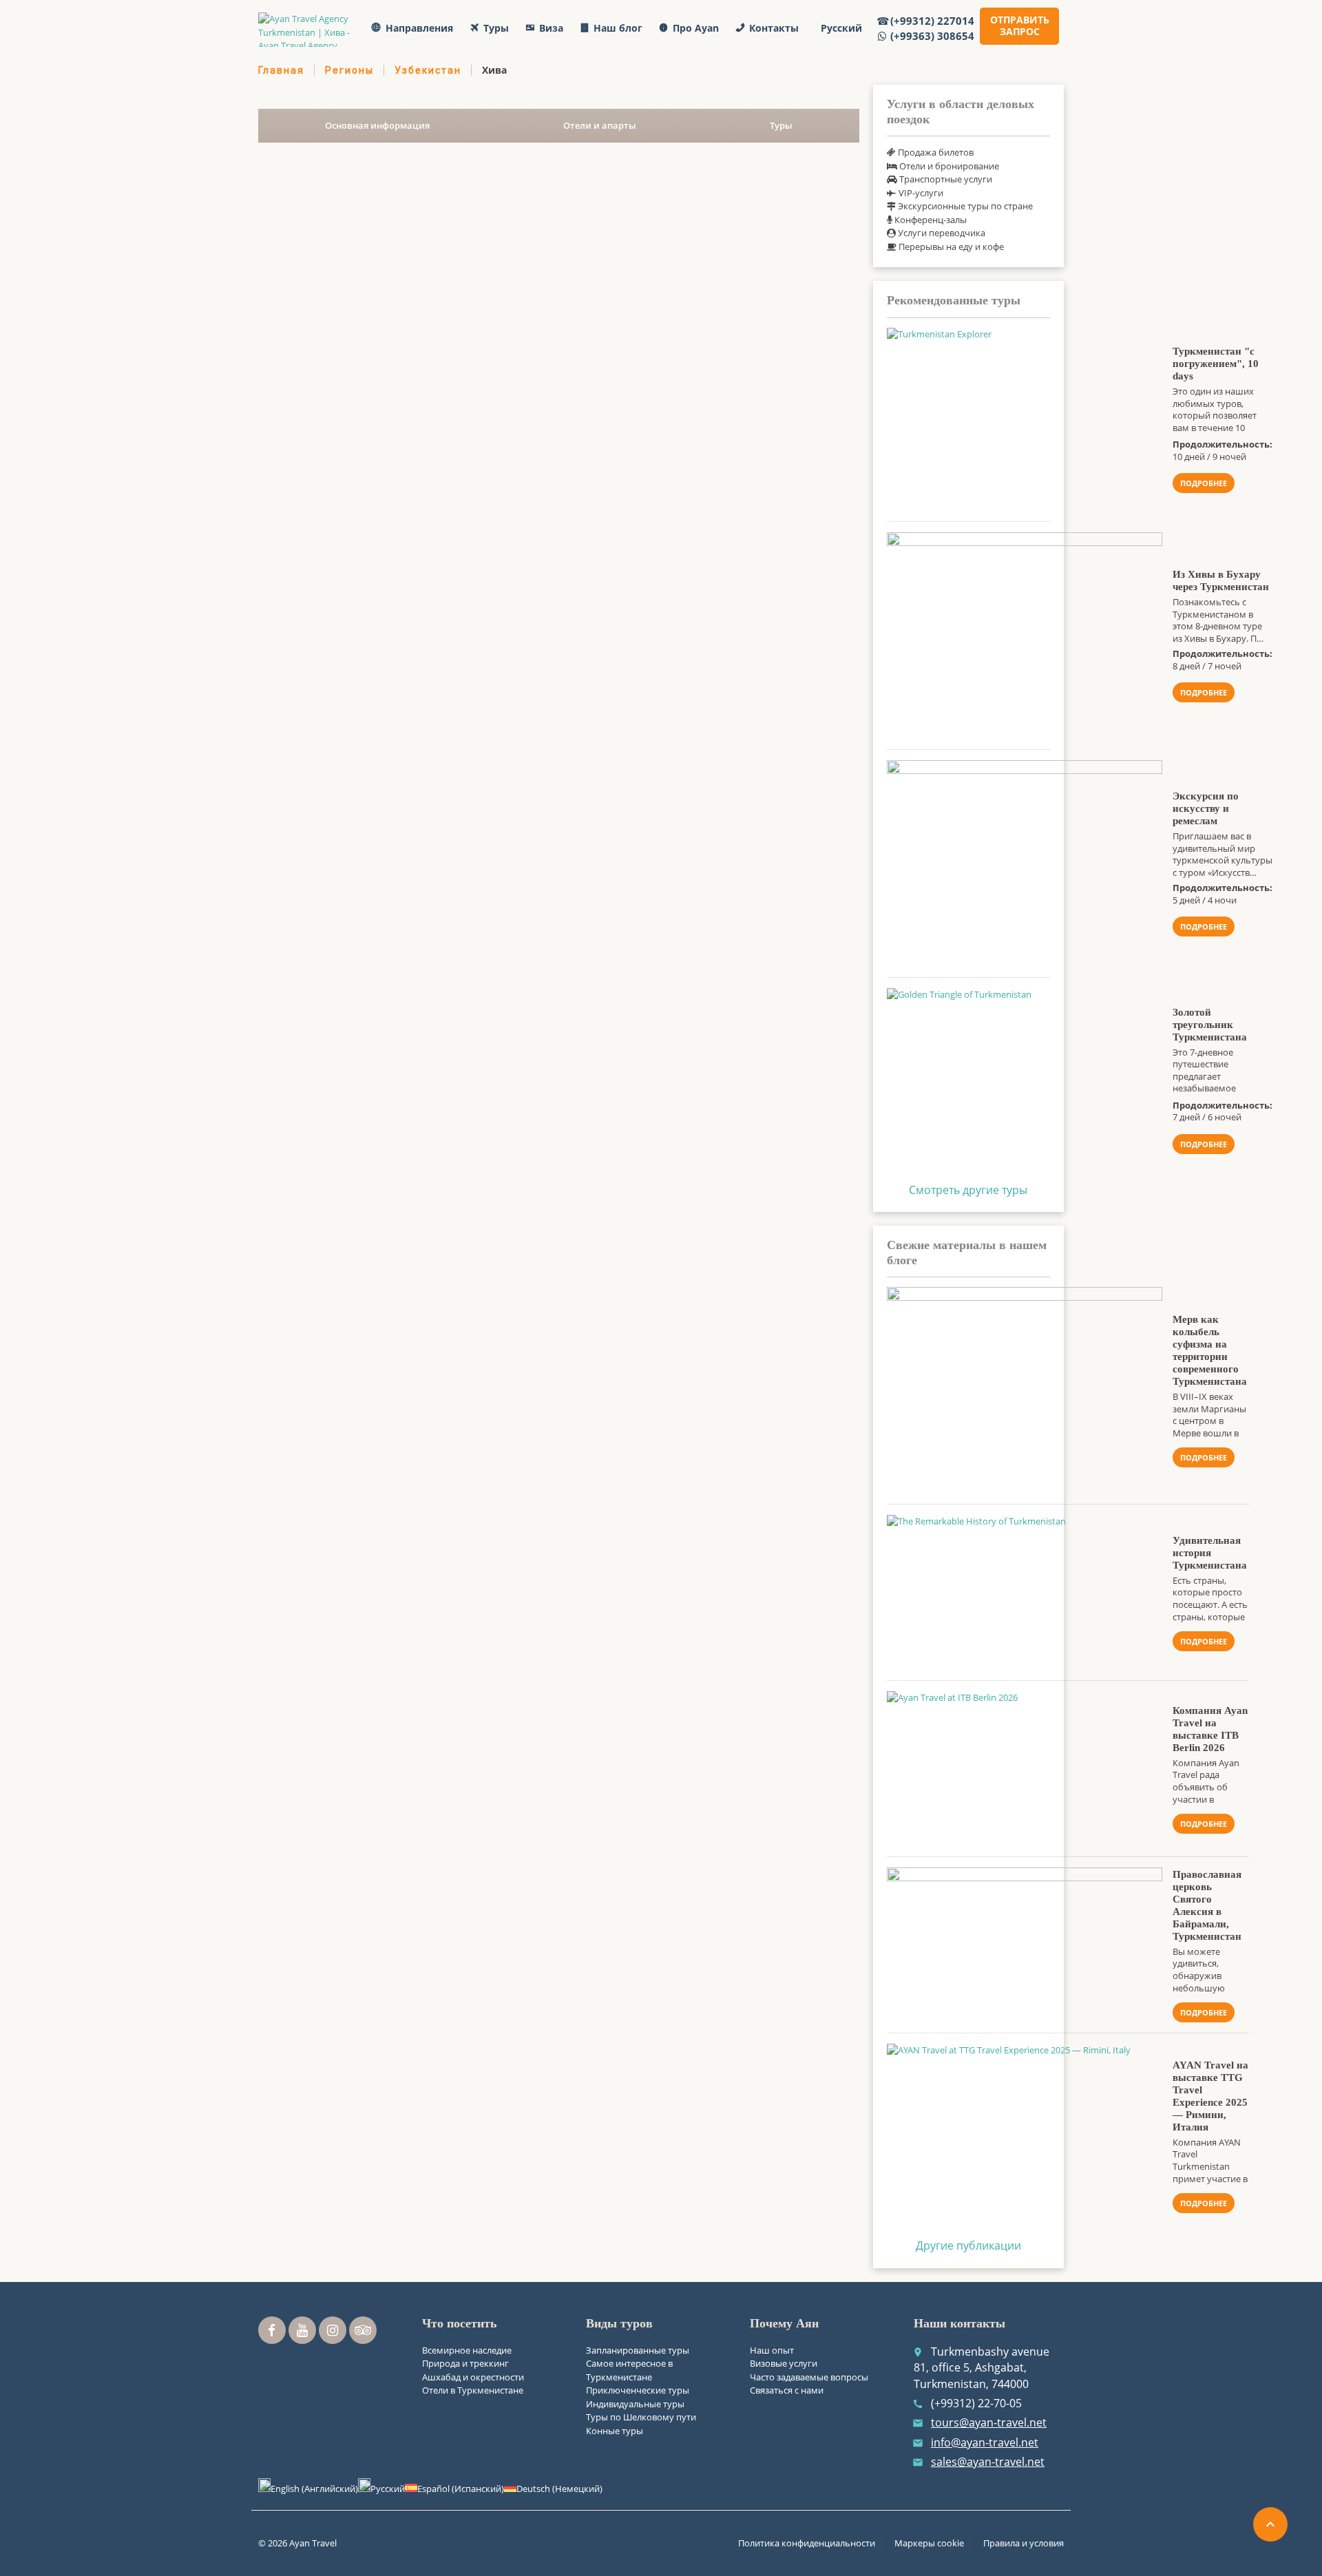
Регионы (349, 70)
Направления (419, 28)
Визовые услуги (784, 2363)
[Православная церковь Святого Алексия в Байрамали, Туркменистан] (1025, 1945)
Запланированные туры (638, 2350)
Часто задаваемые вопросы (809, 2377)
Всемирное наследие (467, 2350)
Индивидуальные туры (635, 2404)
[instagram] (333, 2330)
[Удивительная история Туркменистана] (1025, 1592)
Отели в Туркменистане (473, 2390)
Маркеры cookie (929, 2543)
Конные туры (615, 2431)
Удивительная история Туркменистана (1210, 1553)
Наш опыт (772, 2350)
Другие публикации (968, 2245)
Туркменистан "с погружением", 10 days (1216, 364)
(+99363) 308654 (932, 36)
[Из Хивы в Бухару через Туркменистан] (1025, 636)
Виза (551, 28)
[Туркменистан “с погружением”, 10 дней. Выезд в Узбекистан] (1025, 419)
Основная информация (377, 125)
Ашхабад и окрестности (473, 2377)
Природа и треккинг (465, 2363)
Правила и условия (1024, 2543)
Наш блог (618, 28)
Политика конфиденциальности (807, 2543)
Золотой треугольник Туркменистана (1210, 1025)
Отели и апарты (600, 125)
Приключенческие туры (638, 2390)
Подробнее (1204, 483)
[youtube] (302, 2330)
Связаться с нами (787, 2390)
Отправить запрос (1020, 25)
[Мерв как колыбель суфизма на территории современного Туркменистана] (1025, 1390)
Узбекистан (428, 70)
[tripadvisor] (363, 2330)
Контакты (774, 28)
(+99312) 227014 (932, 21)
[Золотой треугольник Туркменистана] (1025, 1080)
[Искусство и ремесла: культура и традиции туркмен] (1025, 863)
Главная (281, 70)
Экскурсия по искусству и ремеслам (1206, 808)
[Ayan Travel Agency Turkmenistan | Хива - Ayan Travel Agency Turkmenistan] (307, 30)
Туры (496, 28)
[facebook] (272, 2330)
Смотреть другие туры (968, 1190)
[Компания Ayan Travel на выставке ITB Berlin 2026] (1025, 1769)
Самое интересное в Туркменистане (629, 2370)
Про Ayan (696, 28)
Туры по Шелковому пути (641, 2417)
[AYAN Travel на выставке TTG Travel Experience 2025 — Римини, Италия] (1025, 2136)
